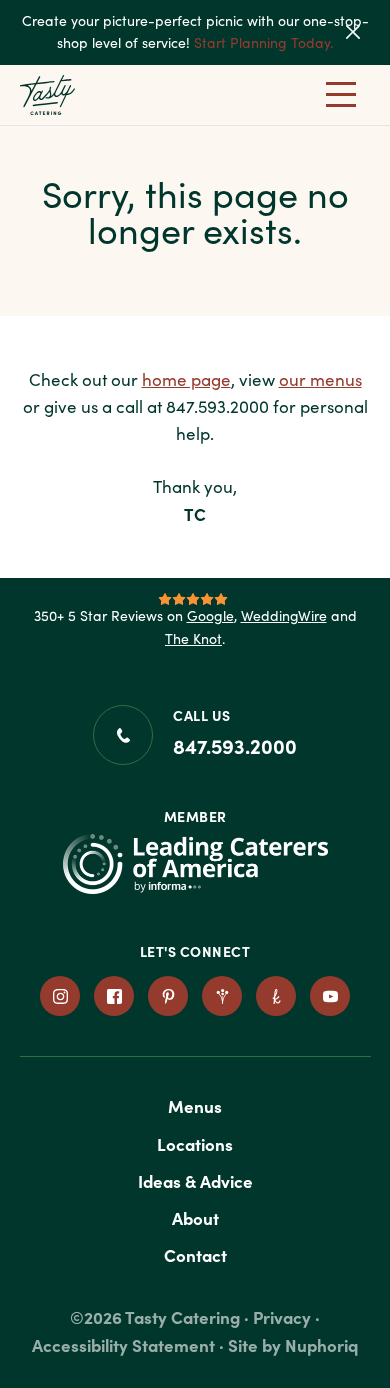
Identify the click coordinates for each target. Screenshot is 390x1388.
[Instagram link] (60, 996)
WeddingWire (284, 615)
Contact (195, 1254)
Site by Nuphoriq (293, 1344)
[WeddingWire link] (222, 996)
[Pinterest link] (168, 996)
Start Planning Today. (263, 42)
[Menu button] (341, 95)
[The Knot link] (276, 996)
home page (186, 379)
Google (210, 615)
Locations (195, 1143)
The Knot (193, 638)
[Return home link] (69, 95)
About (195, 1217)
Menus (195, 1105)
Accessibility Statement (123, 1344)
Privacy (282, 1316)
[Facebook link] (114, 996)
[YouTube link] (330, 996)
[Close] (366, 32)
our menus (320, 379)
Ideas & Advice (195, 1180)
